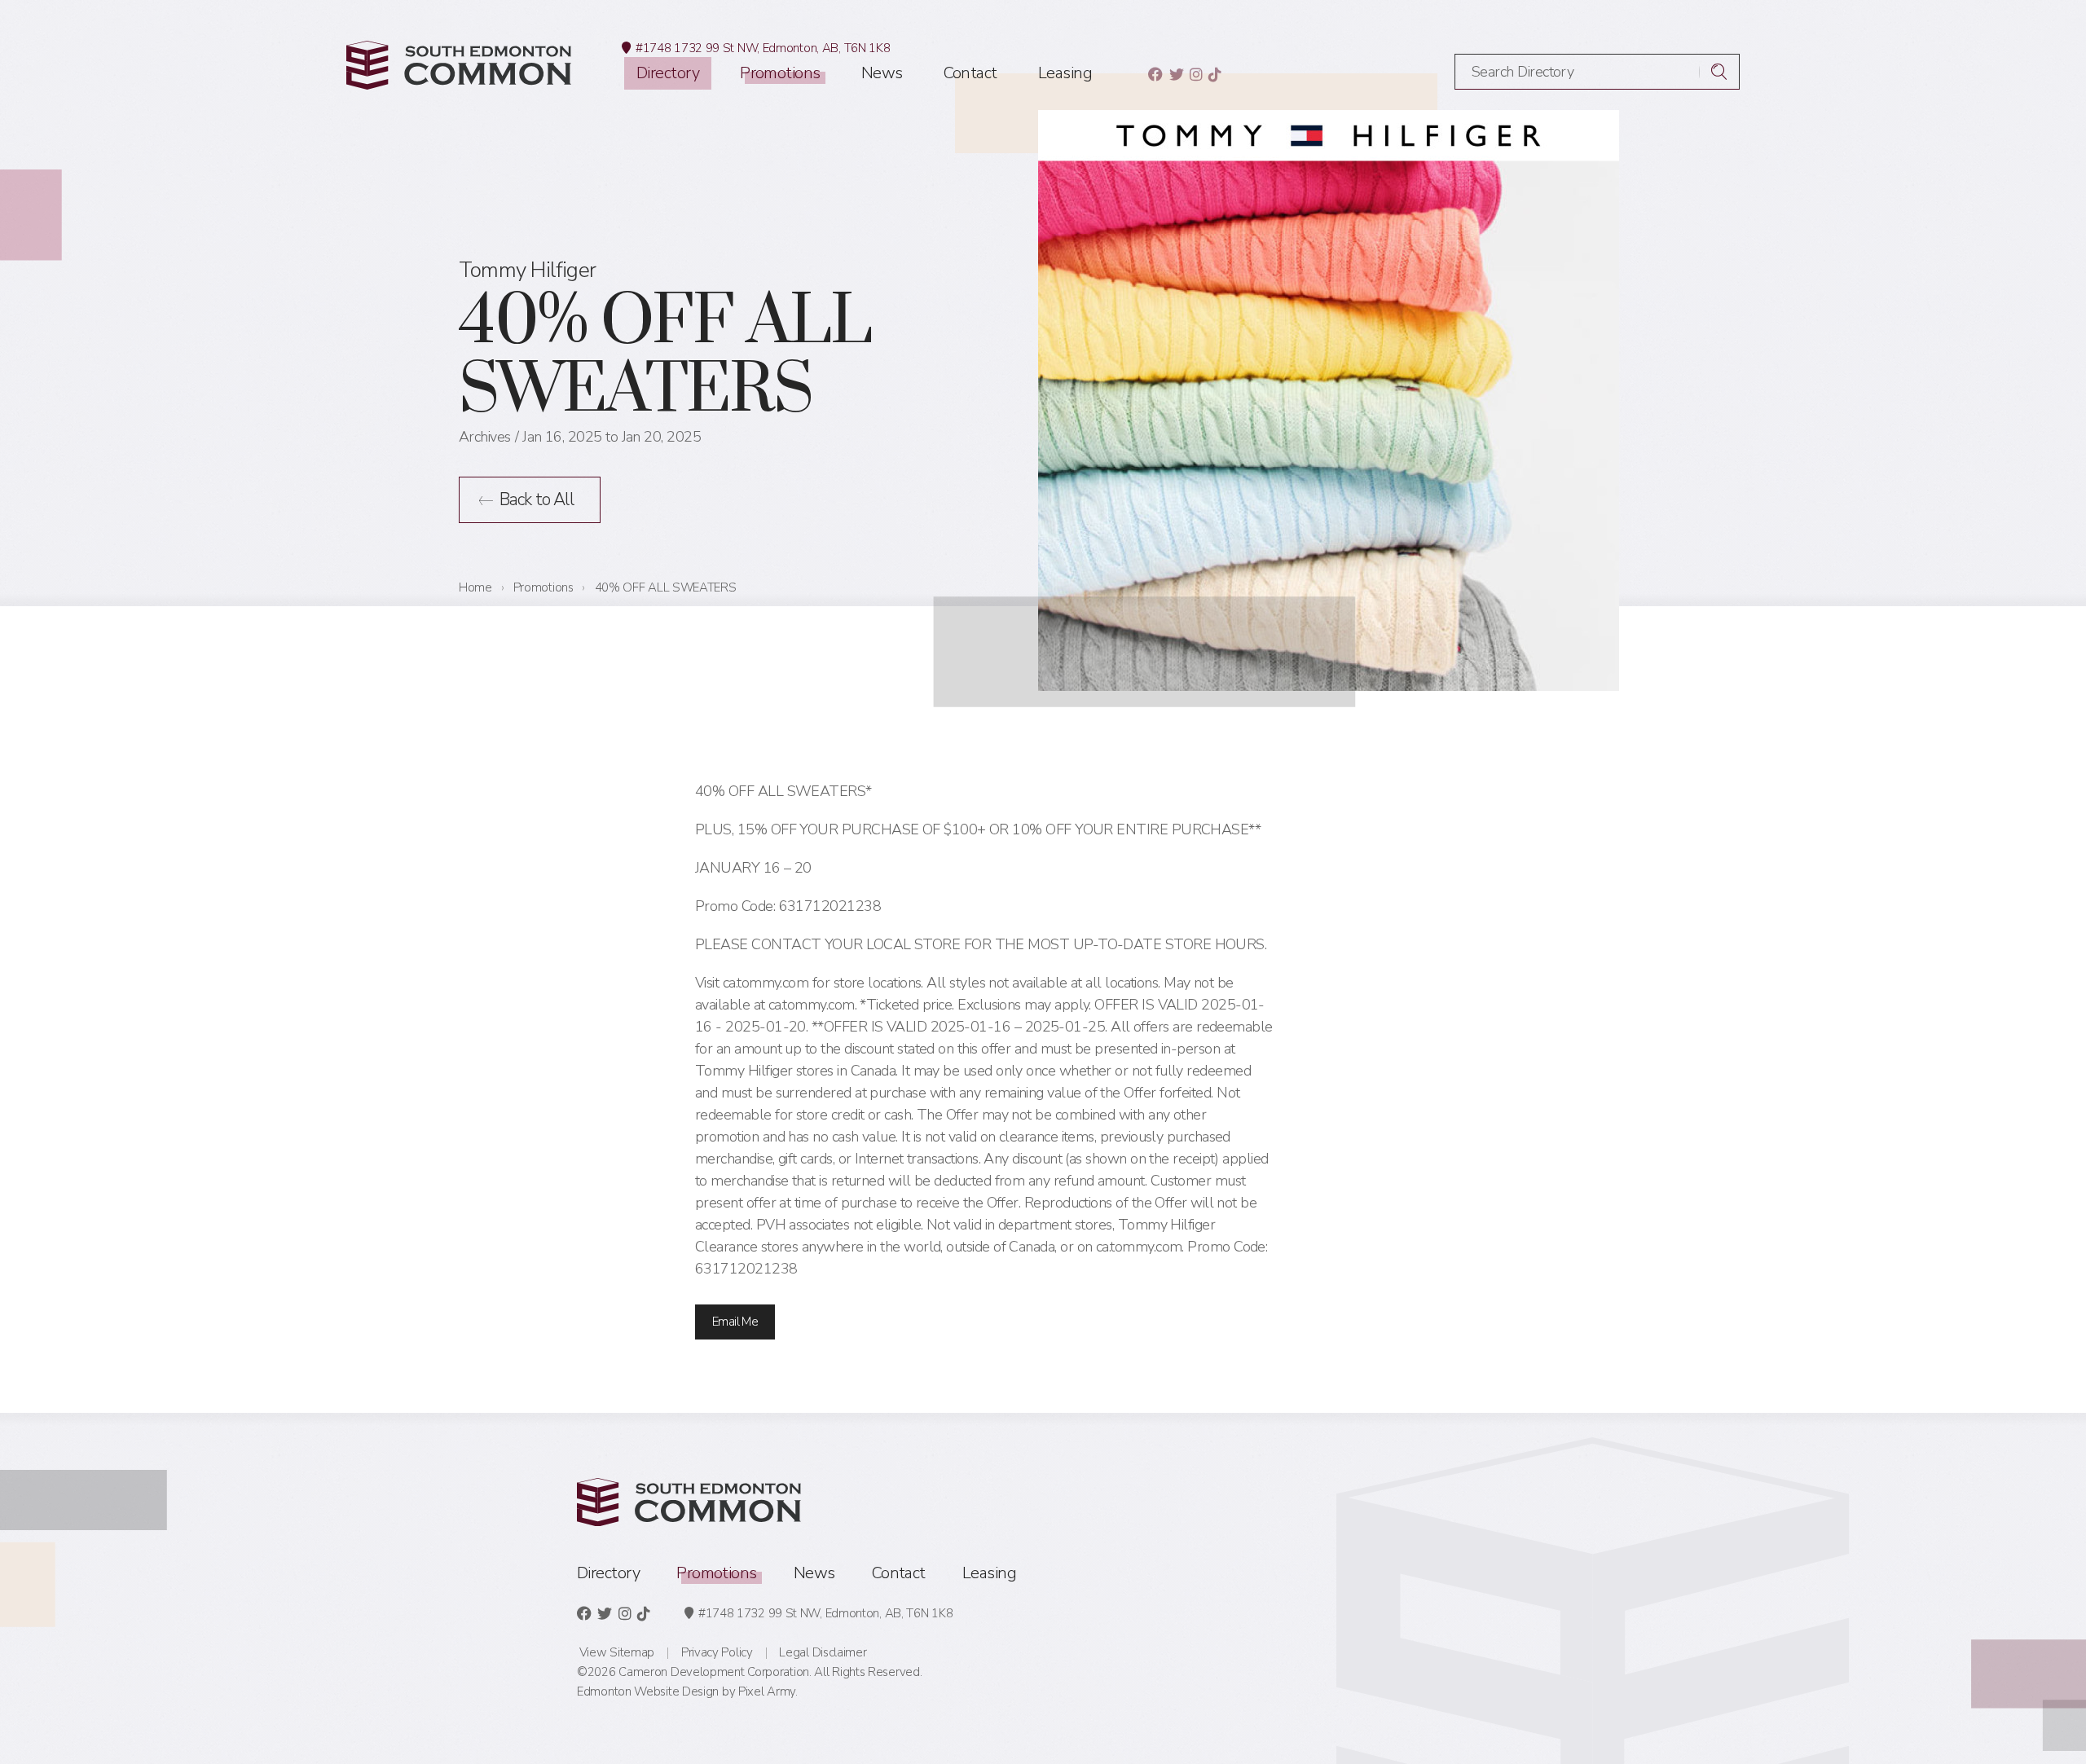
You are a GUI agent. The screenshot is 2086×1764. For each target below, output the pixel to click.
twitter (1176, 74)
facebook (1155, 74)
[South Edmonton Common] (459, 65)
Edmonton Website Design (648, 1691)
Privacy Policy (717, 1652)
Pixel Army (767, 1691)
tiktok (1215, 74)
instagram (1196, 74)
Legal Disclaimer (823, 1652)
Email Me (735, 1322)
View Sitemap (617, 1652)
